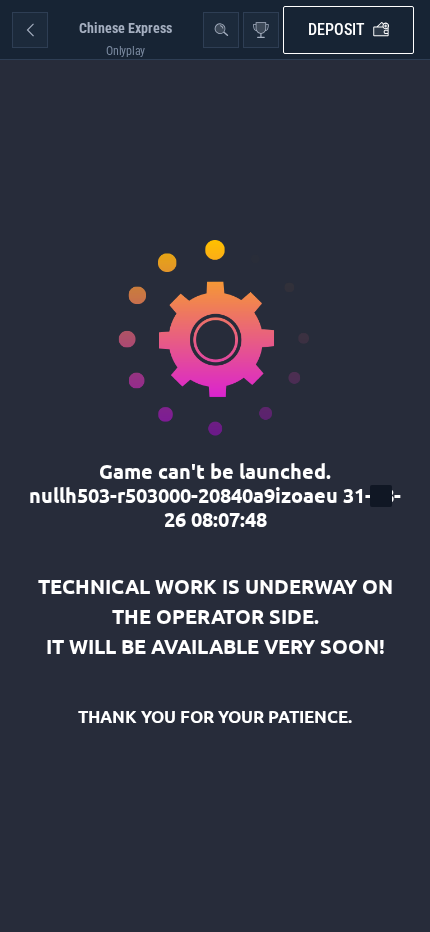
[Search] (221, 30)
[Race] (261, 30)
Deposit (336, 29)
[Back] (30, 30)
